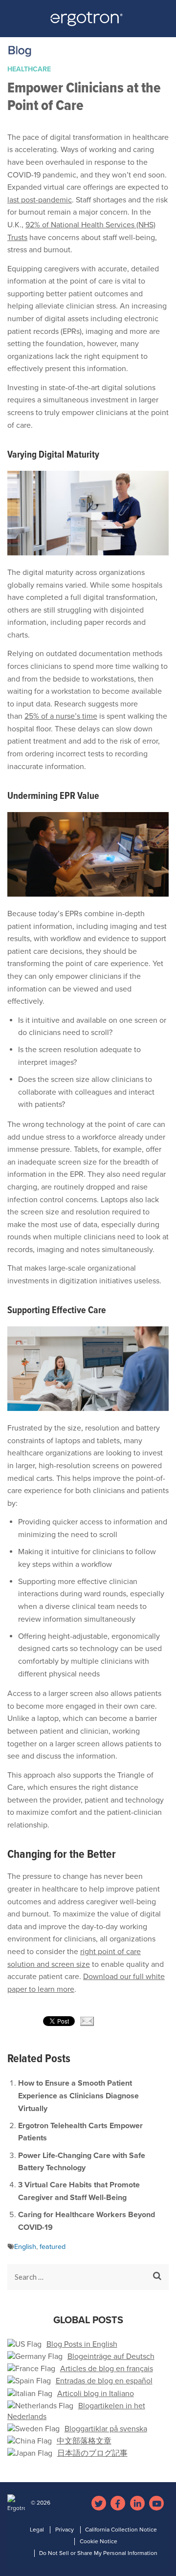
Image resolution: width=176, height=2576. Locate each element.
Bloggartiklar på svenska (106, 2429)
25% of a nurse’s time (61, 716)
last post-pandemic (40, 200)
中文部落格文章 (84, 2441)
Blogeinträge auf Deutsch (111, 2356)
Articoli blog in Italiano (96, 2394)
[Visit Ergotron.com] (88, 22)
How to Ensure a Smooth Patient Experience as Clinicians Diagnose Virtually (78, 2096)
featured (53, 2247)
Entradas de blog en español (104, 2381)
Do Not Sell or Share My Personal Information (98, 2553)
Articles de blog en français (107, 2369)
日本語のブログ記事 (92, 2453)
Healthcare (29, 69)
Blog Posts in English (82, 2344)
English (25, 2247)
